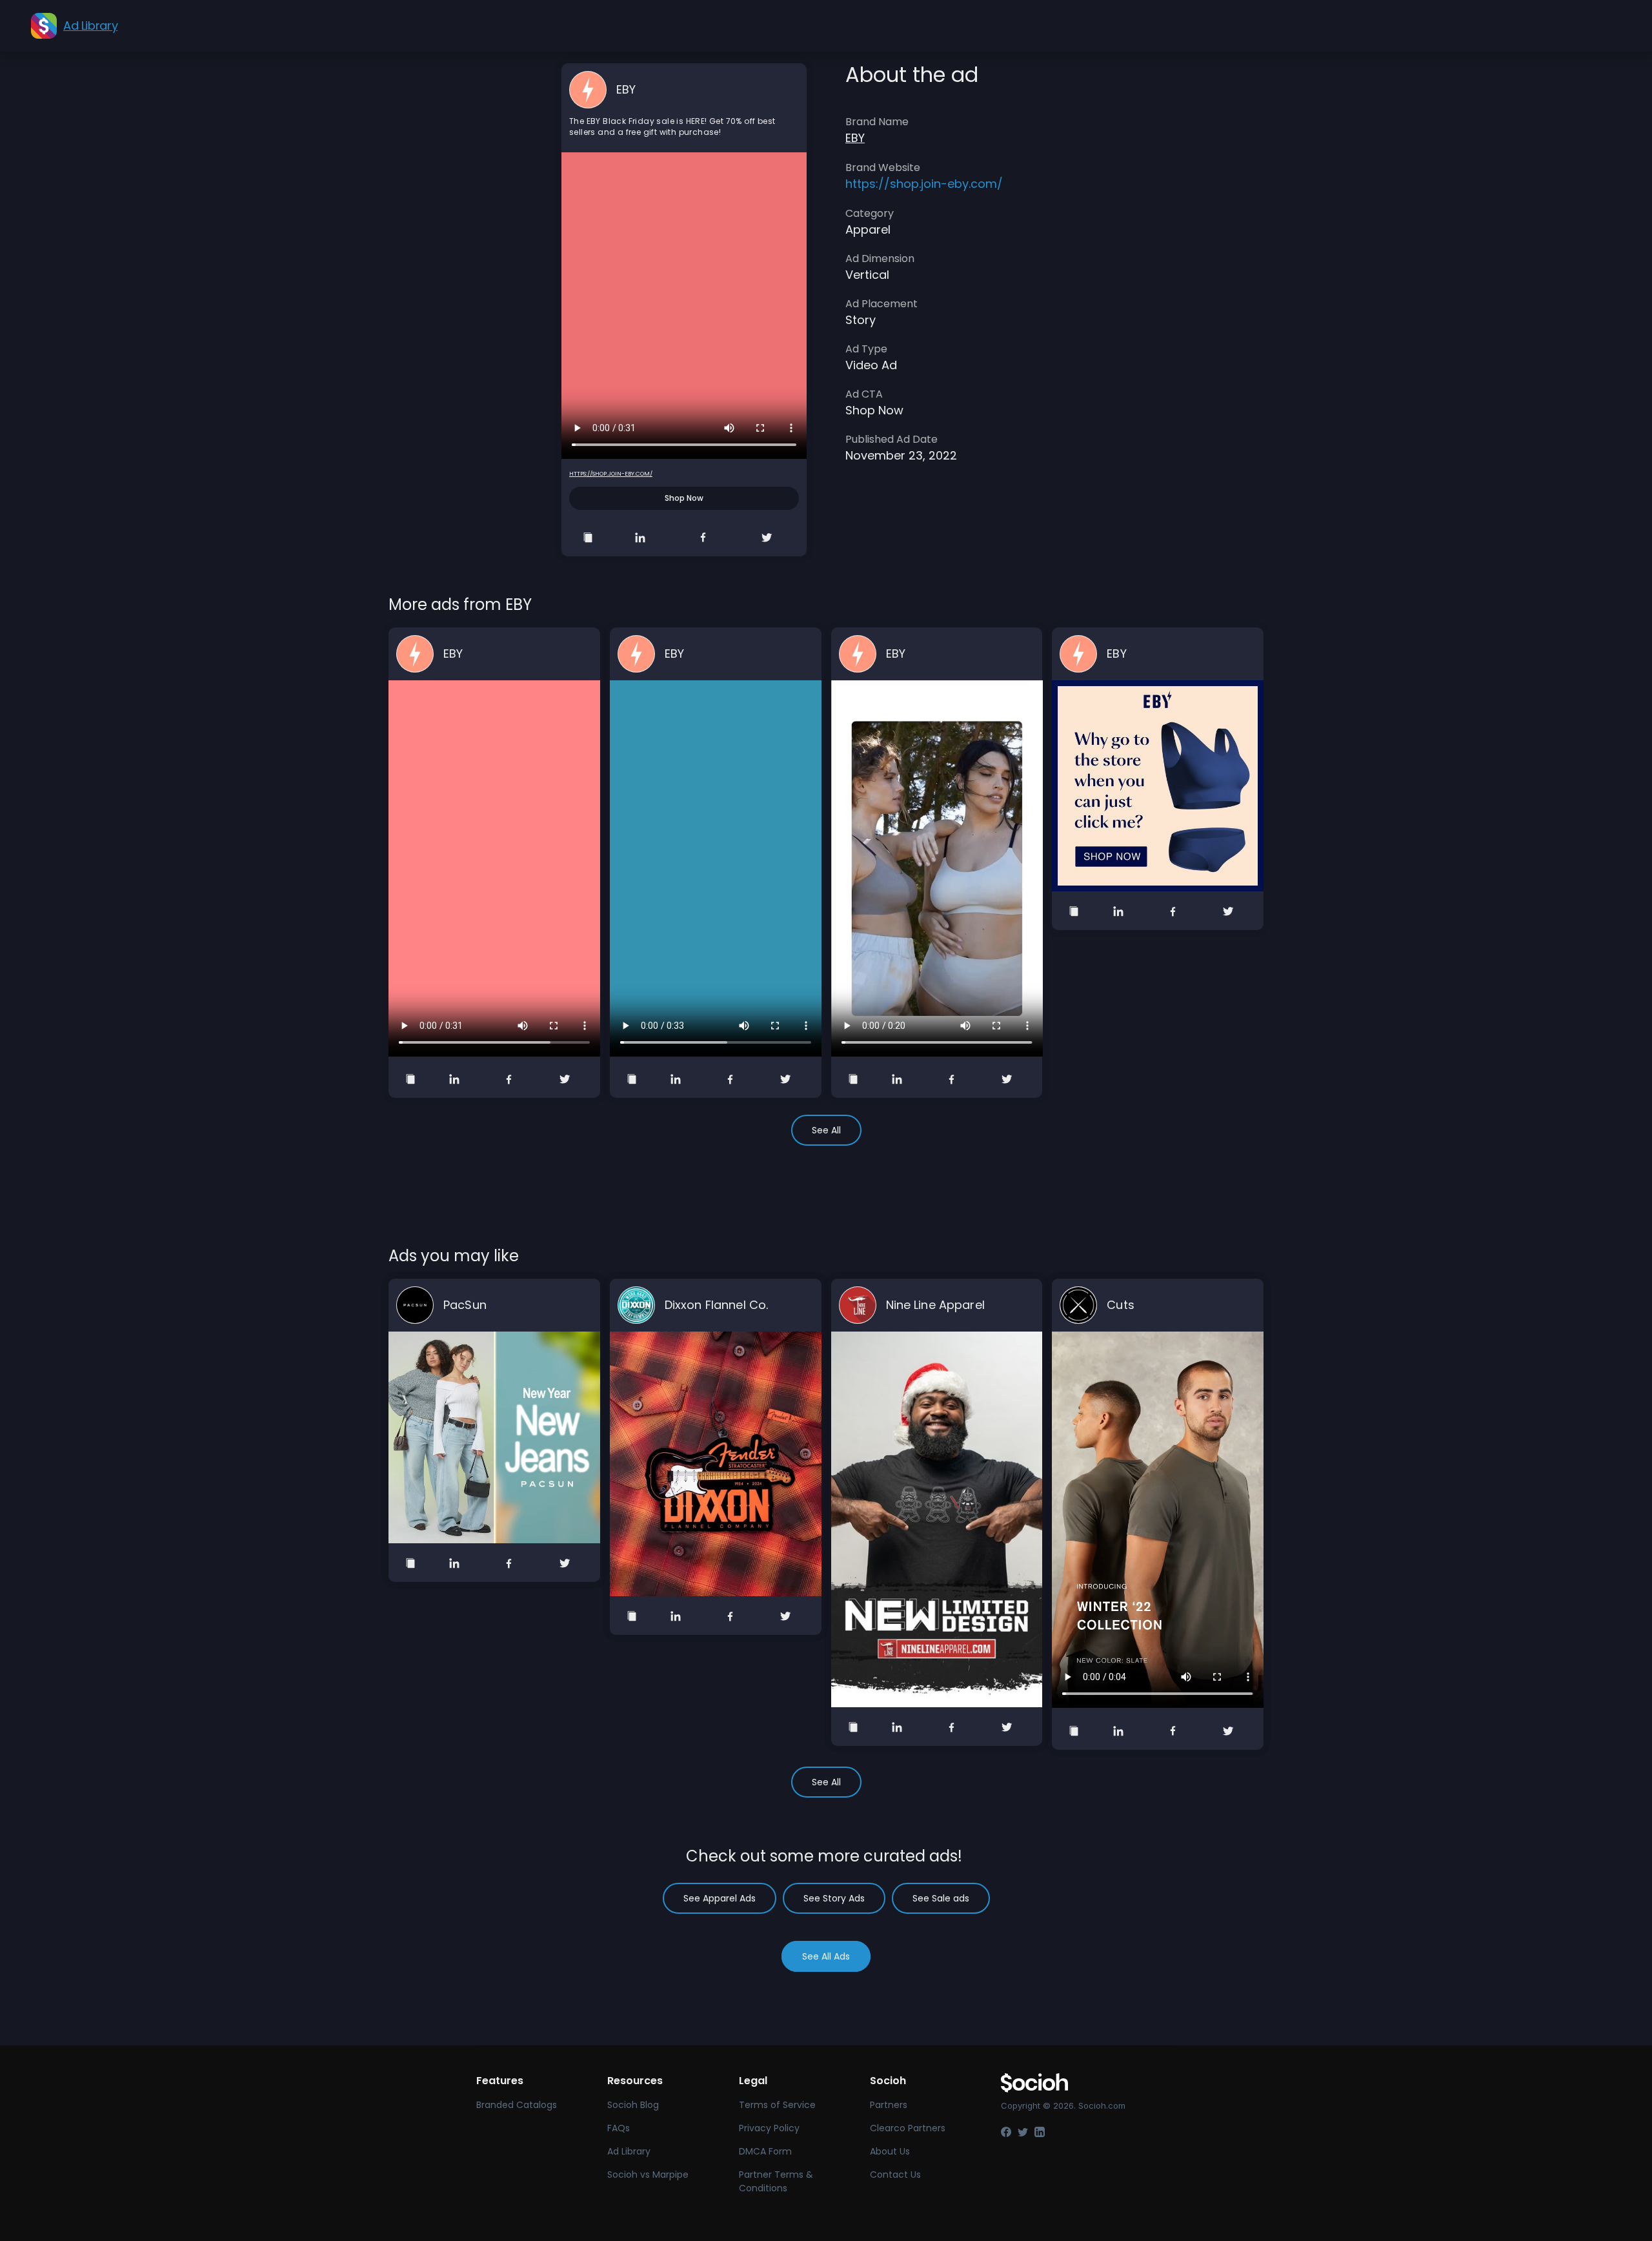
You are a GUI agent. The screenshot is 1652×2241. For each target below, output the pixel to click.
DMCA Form (765, 2151)
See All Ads (826, 1956)
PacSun (465, 1305)
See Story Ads (834, 1898)
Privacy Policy (769, 2128)
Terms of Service (777, 2105)
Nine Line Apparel (935, 1305)
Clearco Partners (908, 2128)
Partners (889, 2105)
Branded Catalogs (517, 2105)
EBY (626, 89)
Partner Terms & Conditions (776, 2181)
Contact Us (895, 2175)
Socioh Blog (633, 2105)
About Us (890, 2151)
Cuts (1121, 1305)
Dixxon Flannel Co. (717, 1305)
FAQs (619, 2128)
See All (826, 1130)
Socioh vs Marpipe (648, 2175)
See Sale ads (941, 1898)
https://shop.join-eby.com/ (611, 474)
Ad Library (629, 2151)
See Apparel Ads (720, 1898)
